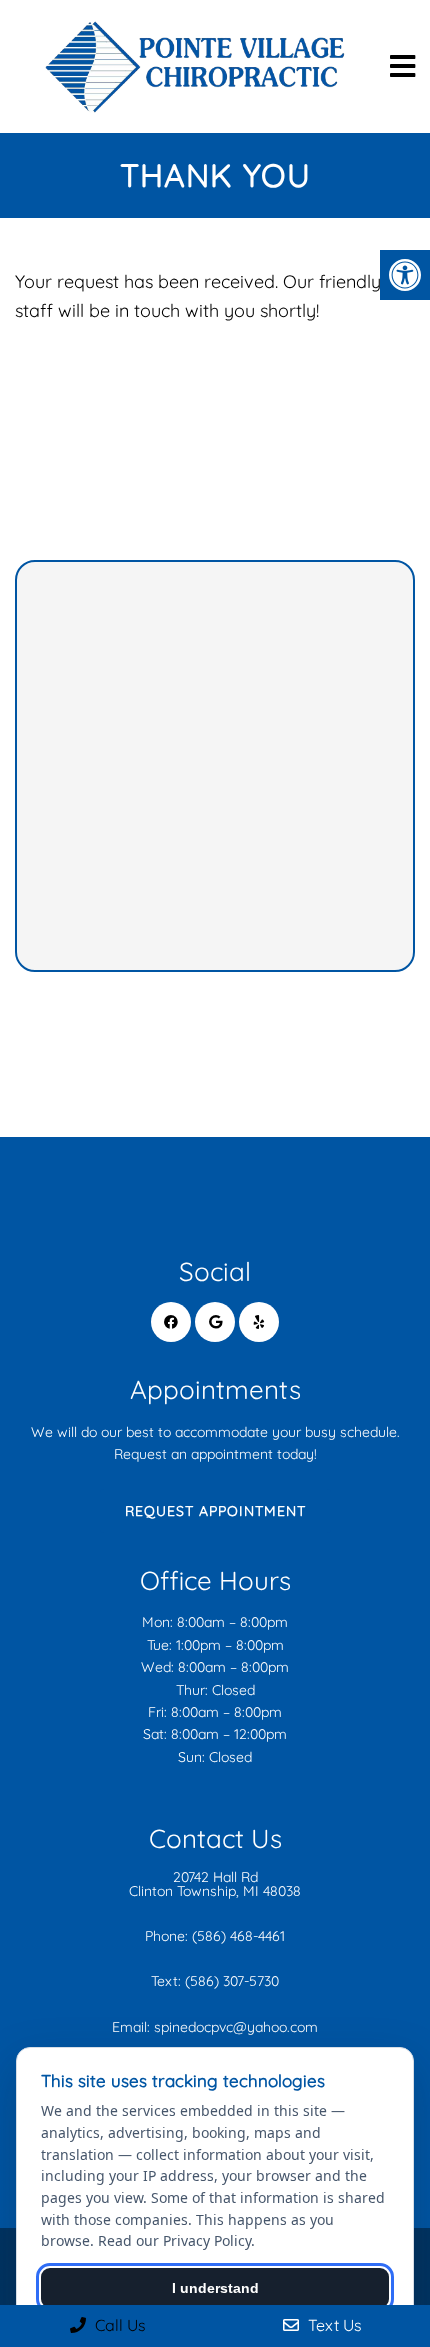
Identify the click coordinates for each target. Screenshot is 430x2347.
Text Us (333, 2325)
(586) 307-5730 (232, 1981)
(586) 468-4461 (238, 1936)
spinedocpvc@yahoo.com (236, 2027)
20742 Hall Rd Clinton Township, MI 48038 (215, 1884)
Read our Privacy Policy (174, 2240)
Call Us (118, 2325)
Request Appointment (215, 1511)
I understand (215, 2288)
